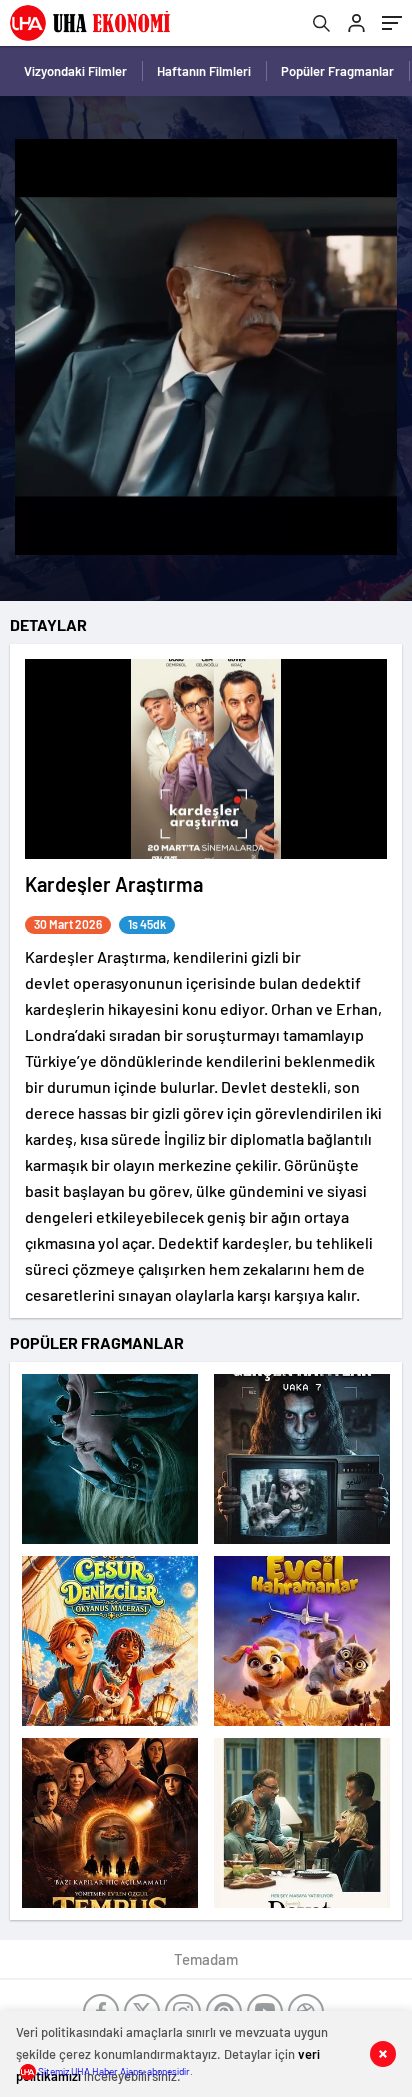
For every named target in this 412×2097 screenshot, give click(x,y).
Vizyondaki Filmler (75, 71)
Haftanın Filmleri (204, 71)
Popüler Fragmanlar (337, 71)
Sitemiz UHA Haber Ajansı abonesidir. (114, 2071)
